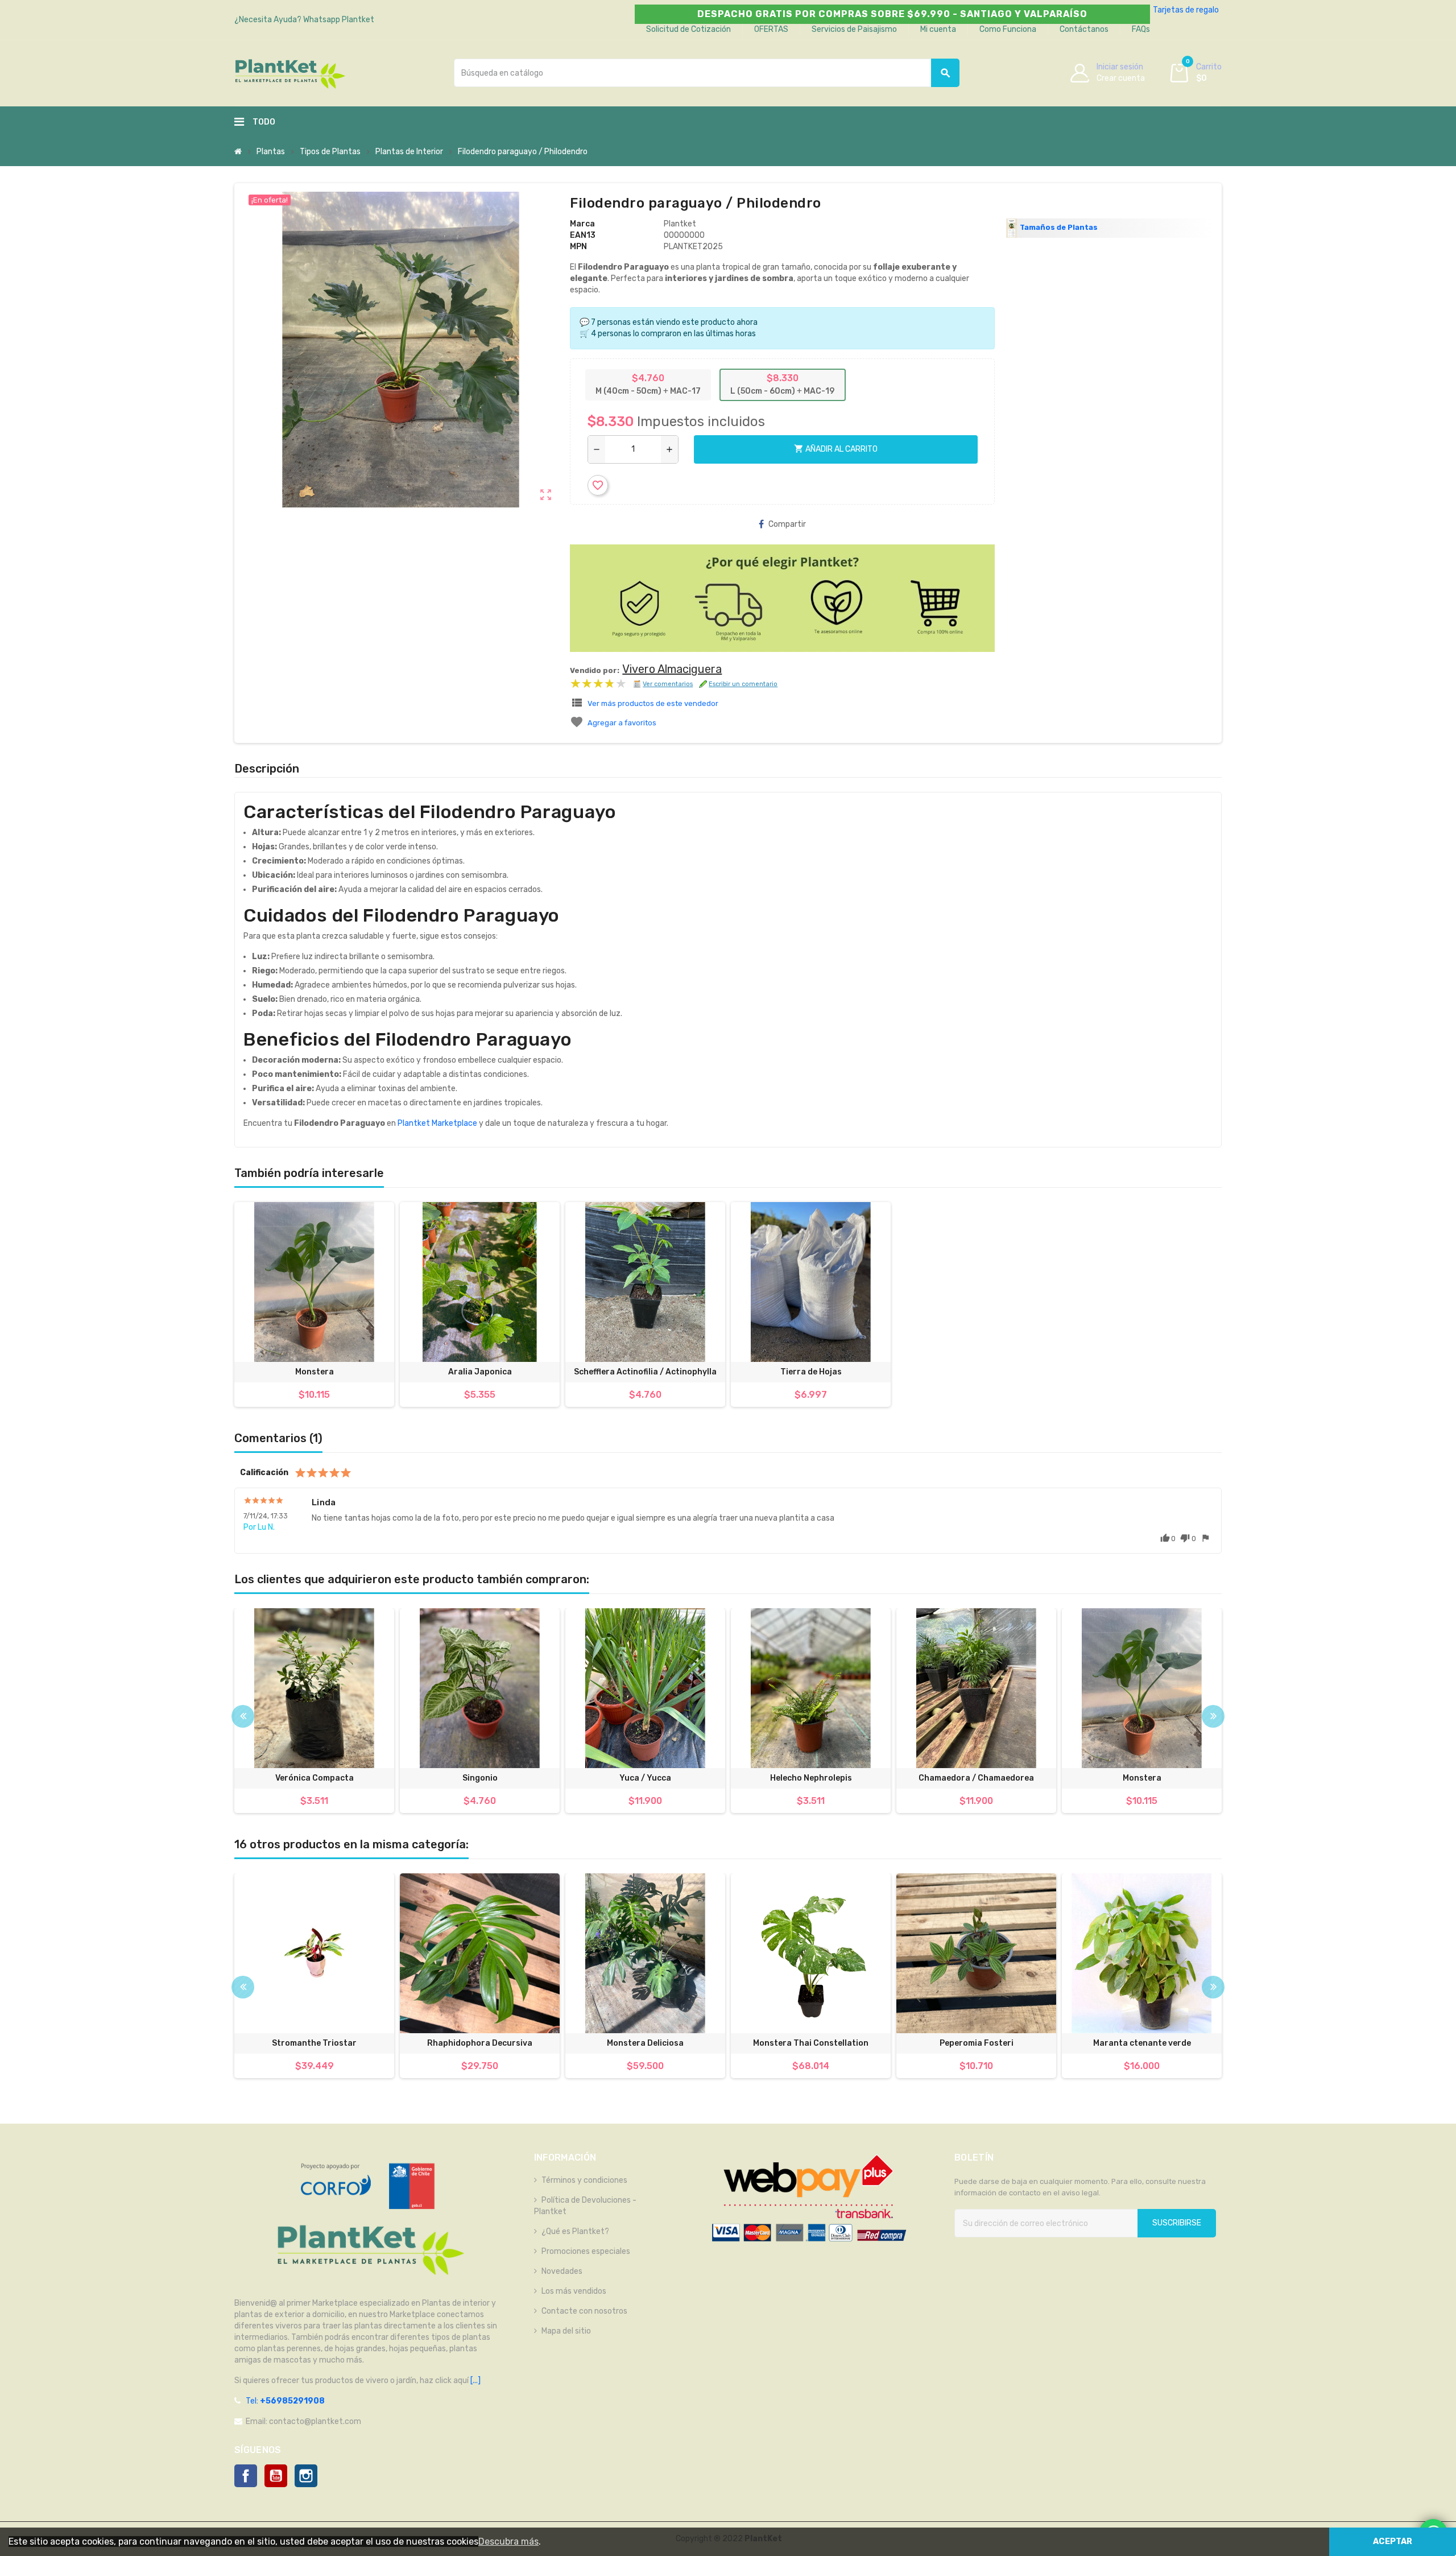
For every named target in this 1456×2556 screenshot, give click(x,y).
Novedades (562, 2271)
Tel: (285, 2401)
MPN (578, 247)
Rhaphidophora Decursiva (480, 2043)
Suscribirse (1177, 2223)
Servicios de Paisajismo (854, 29)
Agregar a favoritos (622, 723)
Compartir (787, 524)
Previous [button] (243, 1716)
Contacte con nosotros (584, 2311)
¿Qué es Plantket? (575, 2231)
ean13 (583, 235)
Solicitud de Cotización (688, 29)
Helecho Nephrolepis (811, 1778)
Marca (582, 224)
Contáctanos (1084, 29)
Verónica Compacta (315, 1778)
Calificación (264, 1473)
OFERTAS (771, 29)
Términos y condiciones (584, 2180)
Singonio (480, 1778)
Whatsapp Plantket (339, 20)
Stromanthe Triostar (314, 2043)
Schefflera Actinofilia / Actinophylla (645, 1372)
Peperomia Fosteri (977, 2043)
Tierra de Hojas (811, 1372)
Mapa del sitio (566, 2331)
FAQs (1141, 29)
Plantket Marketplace (437, 1123)
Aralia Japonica (480, 1372)
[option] (314, 1711)
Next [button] (1213, 1716)
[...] (475, 2380)
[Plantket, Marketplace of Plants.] (290, 73)
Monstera (315, 1372)
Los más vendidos (574, 2291)
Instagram (306, 2476)
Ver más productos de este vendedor (653, 703)
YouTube (276, 2476)
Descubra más (508, 2541)
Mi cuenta (938, 29)
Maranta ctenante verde (1142, 2043)
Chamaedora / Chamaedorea (976, 1778)
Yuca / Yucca (645, 1778)
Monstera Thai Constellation (811, 2043)
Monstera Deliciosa (645, 2043)
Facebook (246, 2476)
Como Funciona (1008, 29)
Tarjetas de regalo (1186, 10)
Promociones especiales (586, 2251)
